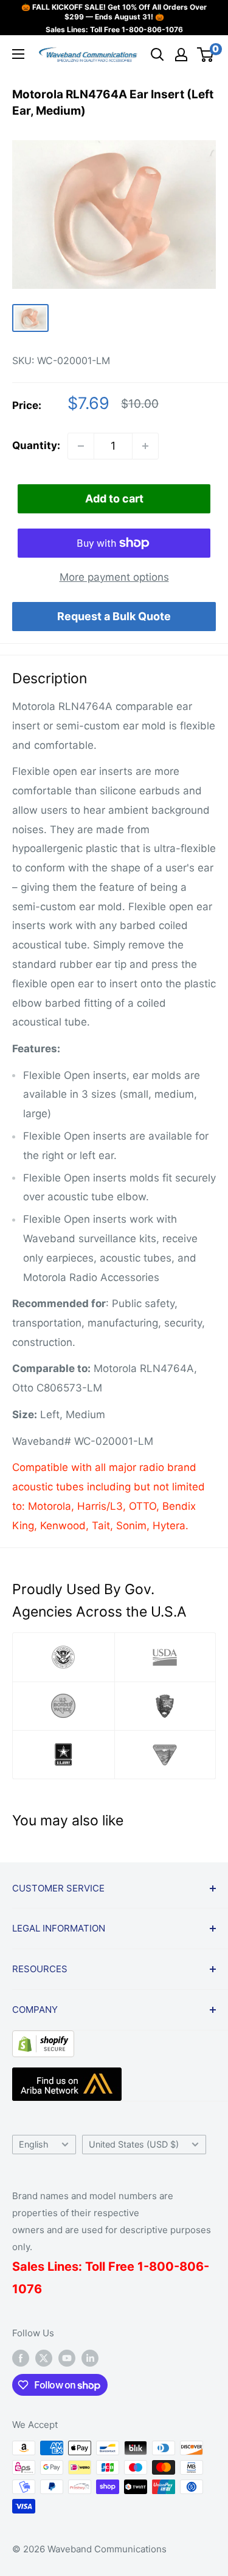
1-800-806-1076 (152, 29)
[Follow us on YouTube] (67, 2358)
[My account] (181, 55)
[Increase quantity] (145, 446)
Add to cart (114, 499)
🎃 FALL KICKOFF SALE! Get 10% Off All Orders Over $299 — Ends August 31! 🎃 (114, 12)
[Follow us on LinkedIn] (90, 2358)
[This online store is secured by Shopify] (43, 2040)
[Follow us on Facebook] (21, 2358)
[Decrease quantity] (81, 446)
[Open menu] (18, 54)
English (34, 2144)
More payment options (114, 577)
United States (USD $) (134, 2144)
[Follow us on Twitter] (44, 2358)
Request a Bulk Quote (114, 616)
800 (161, 2267)
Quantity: (36, 445)
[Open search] (157, 55)
